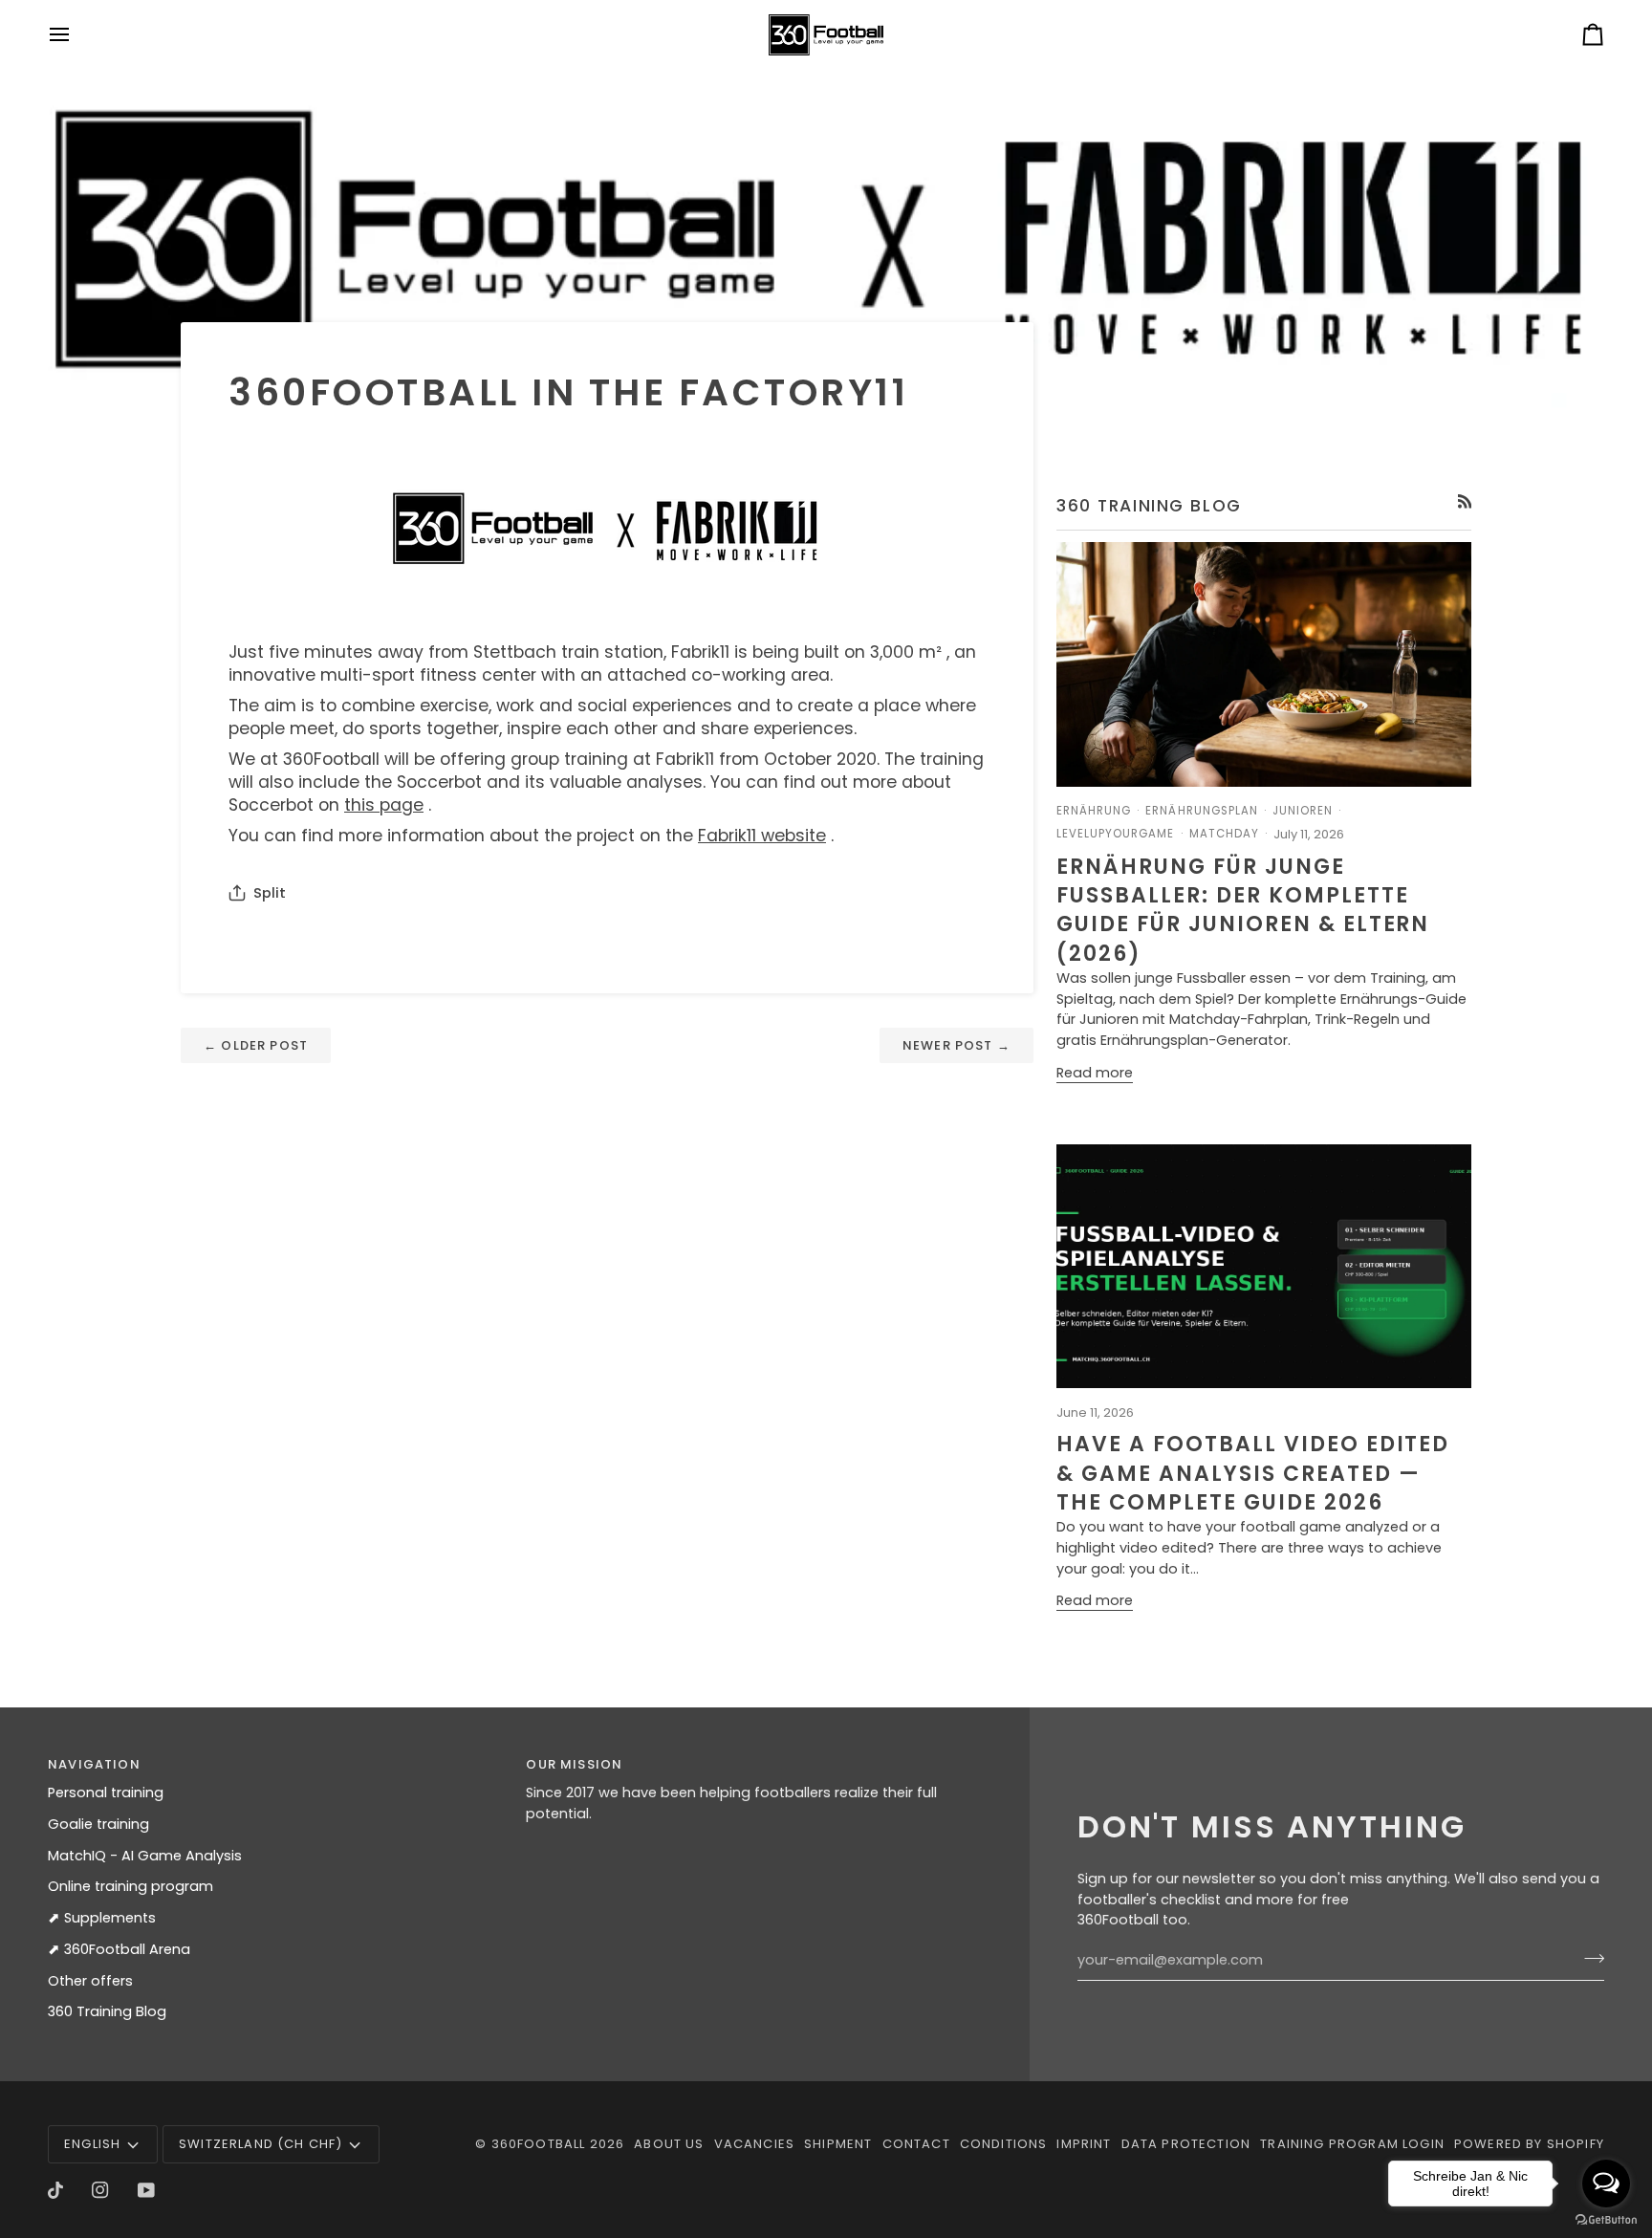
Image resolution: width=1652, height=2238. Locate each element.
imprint (1084, 2144)
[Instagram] (100, 2190)
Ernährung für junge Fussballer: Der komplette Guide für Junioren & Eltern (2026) (1243, 910)
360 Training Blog (107, 2011)
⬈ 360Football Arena (119, 1949)
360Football (539, 2144)
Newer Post (956, 1045)
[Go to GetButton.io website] (1606, 2219)
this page (384, 805)
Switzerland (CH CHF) (261, 2144)
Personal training (106, 1793)
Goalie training (98, 1824)
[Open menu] (76, 35)
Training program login (1352, 2144)
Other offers (90, 1981)
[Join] (1588, 1958)
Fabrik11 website (762, 836)
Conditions (1004, 2144)
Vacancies (755, 2144)
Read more (1095, 1073)
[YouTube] (146, 2190)
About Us (669, 2144)
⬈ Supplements (102, 1918)
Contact (916, 2144)
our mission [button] (574, 1764)
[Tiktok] (55, 2190)
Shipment (838, 2144)
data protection (1186, 2144)
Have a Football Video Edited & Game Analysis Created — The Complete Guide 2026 (1253, 1473)
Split (270, 893)
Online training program (130, 1886)
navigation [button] (94, 1764)
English (92, 2144)
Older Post (256, 1045)
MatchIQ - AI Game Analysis (145, 1856)
